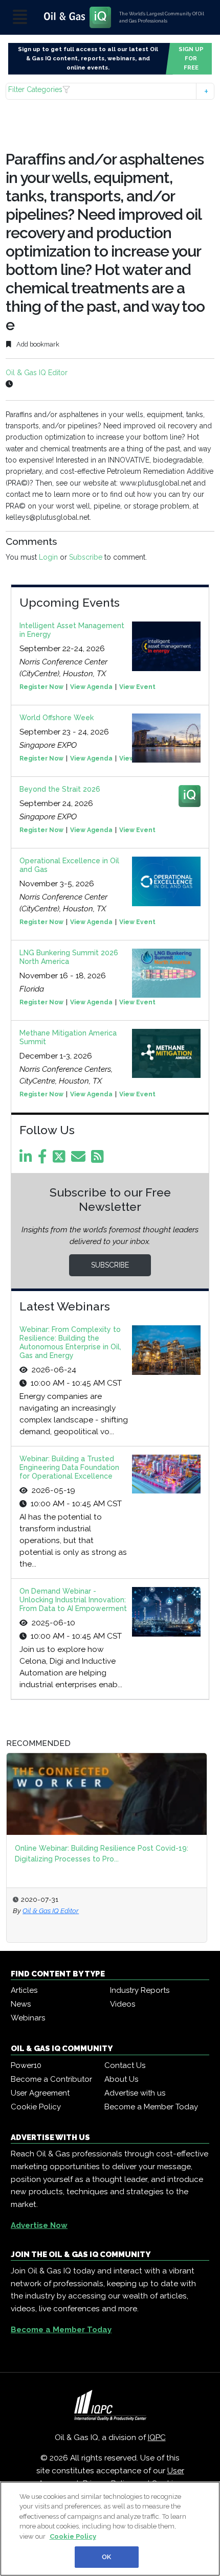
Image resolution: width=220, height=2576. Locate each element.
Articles (24, 1990)
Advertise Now (39, 2225)
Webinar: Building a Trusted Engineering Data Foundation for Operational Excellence (69, 1467)
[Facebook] (44, 1159)
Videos (123, 2004)
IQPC (157, 2437)
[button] (110, 91)
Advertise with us (135, 2093)
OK (106, 2557)
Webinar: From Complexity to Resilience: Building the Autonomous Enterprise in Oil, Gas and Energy (70, 1342)
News (21, 2004)
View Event (137, 687)
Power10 (26, 2065)
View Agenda (91, 687)
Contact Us (125, 2065)
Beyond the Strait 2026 (60, 789)
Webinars (28, 2018)
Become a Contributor (51, 2079)
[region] (110, 2529)
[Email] (80, 1159)
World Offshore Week (57, 718)
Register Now (41, 687)
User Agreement (40, 2093)
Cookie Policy (36, 2107)
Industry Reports (140, 1990)
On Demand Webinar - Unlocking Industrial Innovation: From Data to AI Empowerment (73, 1600)
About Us (121, 2079)
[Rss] (99, 1159)
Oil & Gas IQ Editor (37, 373)
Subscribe (86, 557)
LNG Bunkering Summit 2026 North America (69, 957)
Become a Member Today (151, 2107)
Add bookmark (37, 344)
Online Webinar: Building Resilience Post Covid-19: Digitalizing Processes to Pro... (102, 1854)
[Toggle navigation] (20, 18)
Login (48, 557)
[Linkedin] (28, 1159)
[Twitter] (61, 1159)
